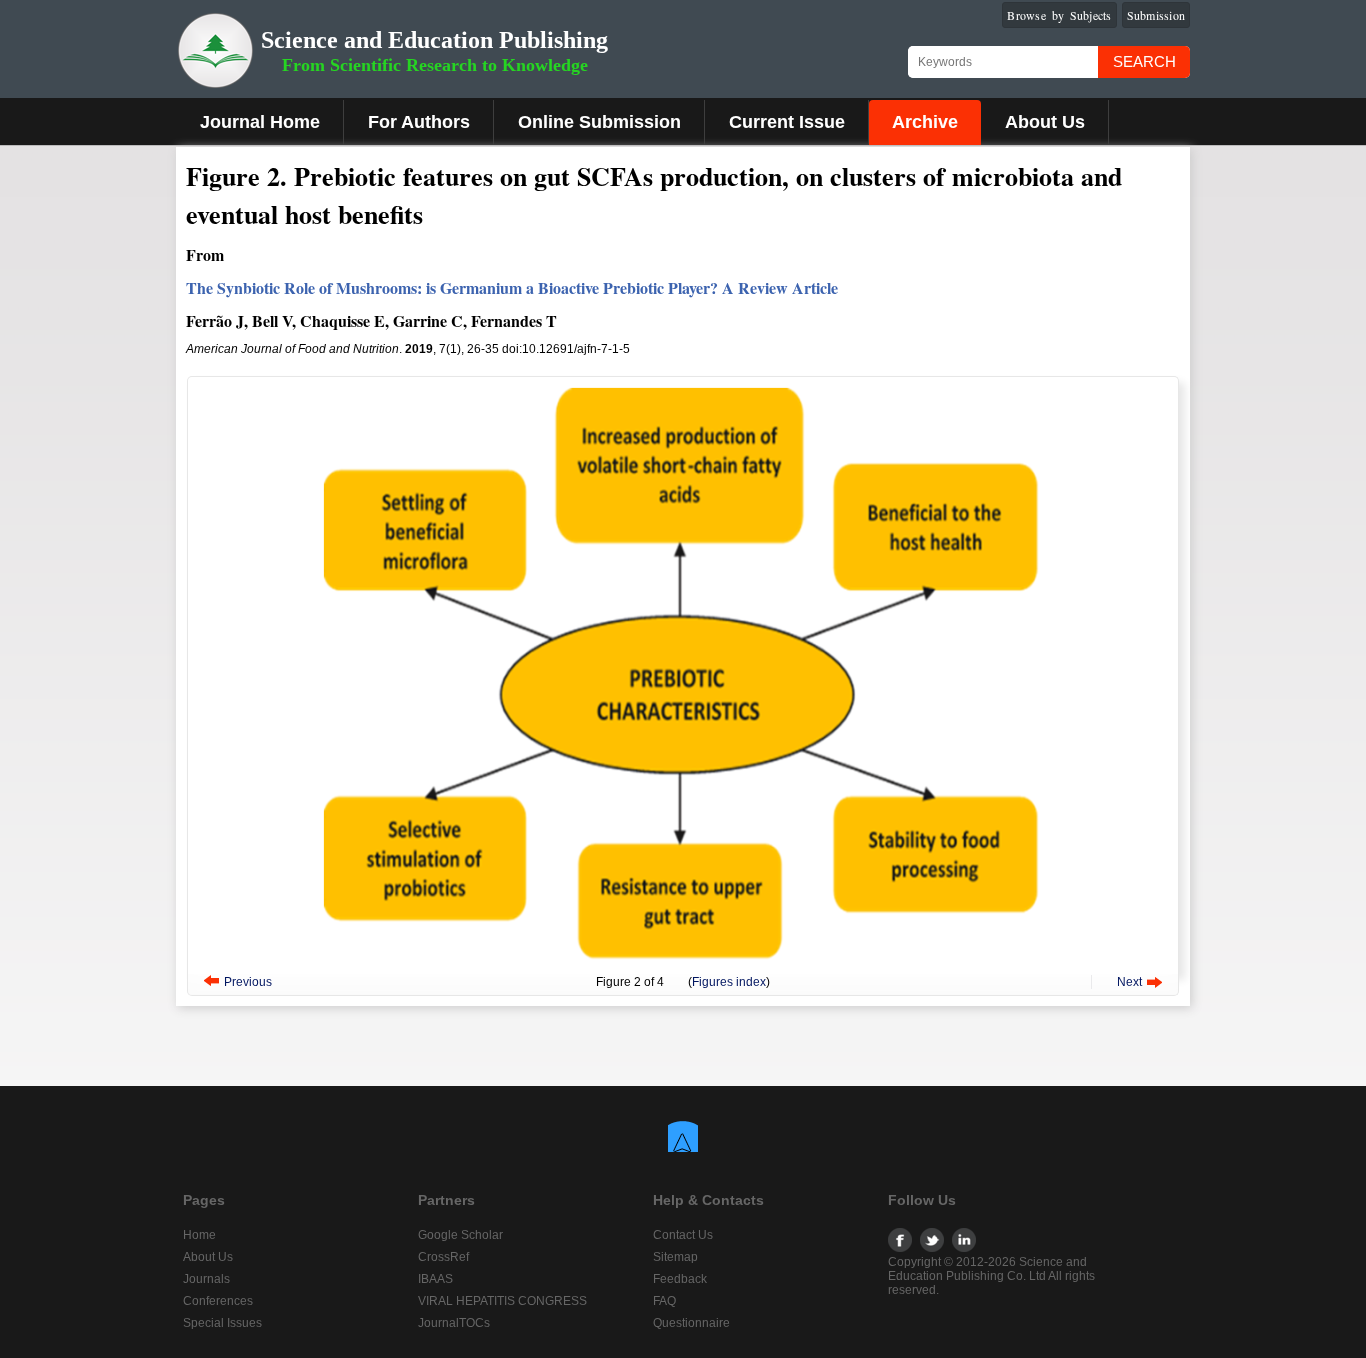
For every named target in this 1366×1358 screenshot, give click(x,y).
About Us (1045, 122)
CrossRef (443, 1257)
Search (1144, 61)
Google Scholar (460, 1235)
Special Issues (222, 1323)
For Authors (419, 122)
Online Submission (599, 122)
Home (199, 1235)
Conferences (218, 1301)
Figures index (729, 982)
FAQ (664, 1301)
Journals (206, 1279)
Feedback (680, 1279)
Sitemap (675, 1257)
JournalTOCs (454, 1323)
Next (1129, 982)
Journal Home (260, 122)
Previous (248, 982)
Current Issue (787, 122)
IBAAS (435, 1279)
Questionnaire (691, 1323)
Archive (925, 122)
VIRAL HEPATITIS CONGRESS (502, 1301)
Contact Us (683, 1235)
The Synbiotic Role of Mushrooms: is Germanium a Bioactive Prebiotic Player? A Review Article (512, 287)
